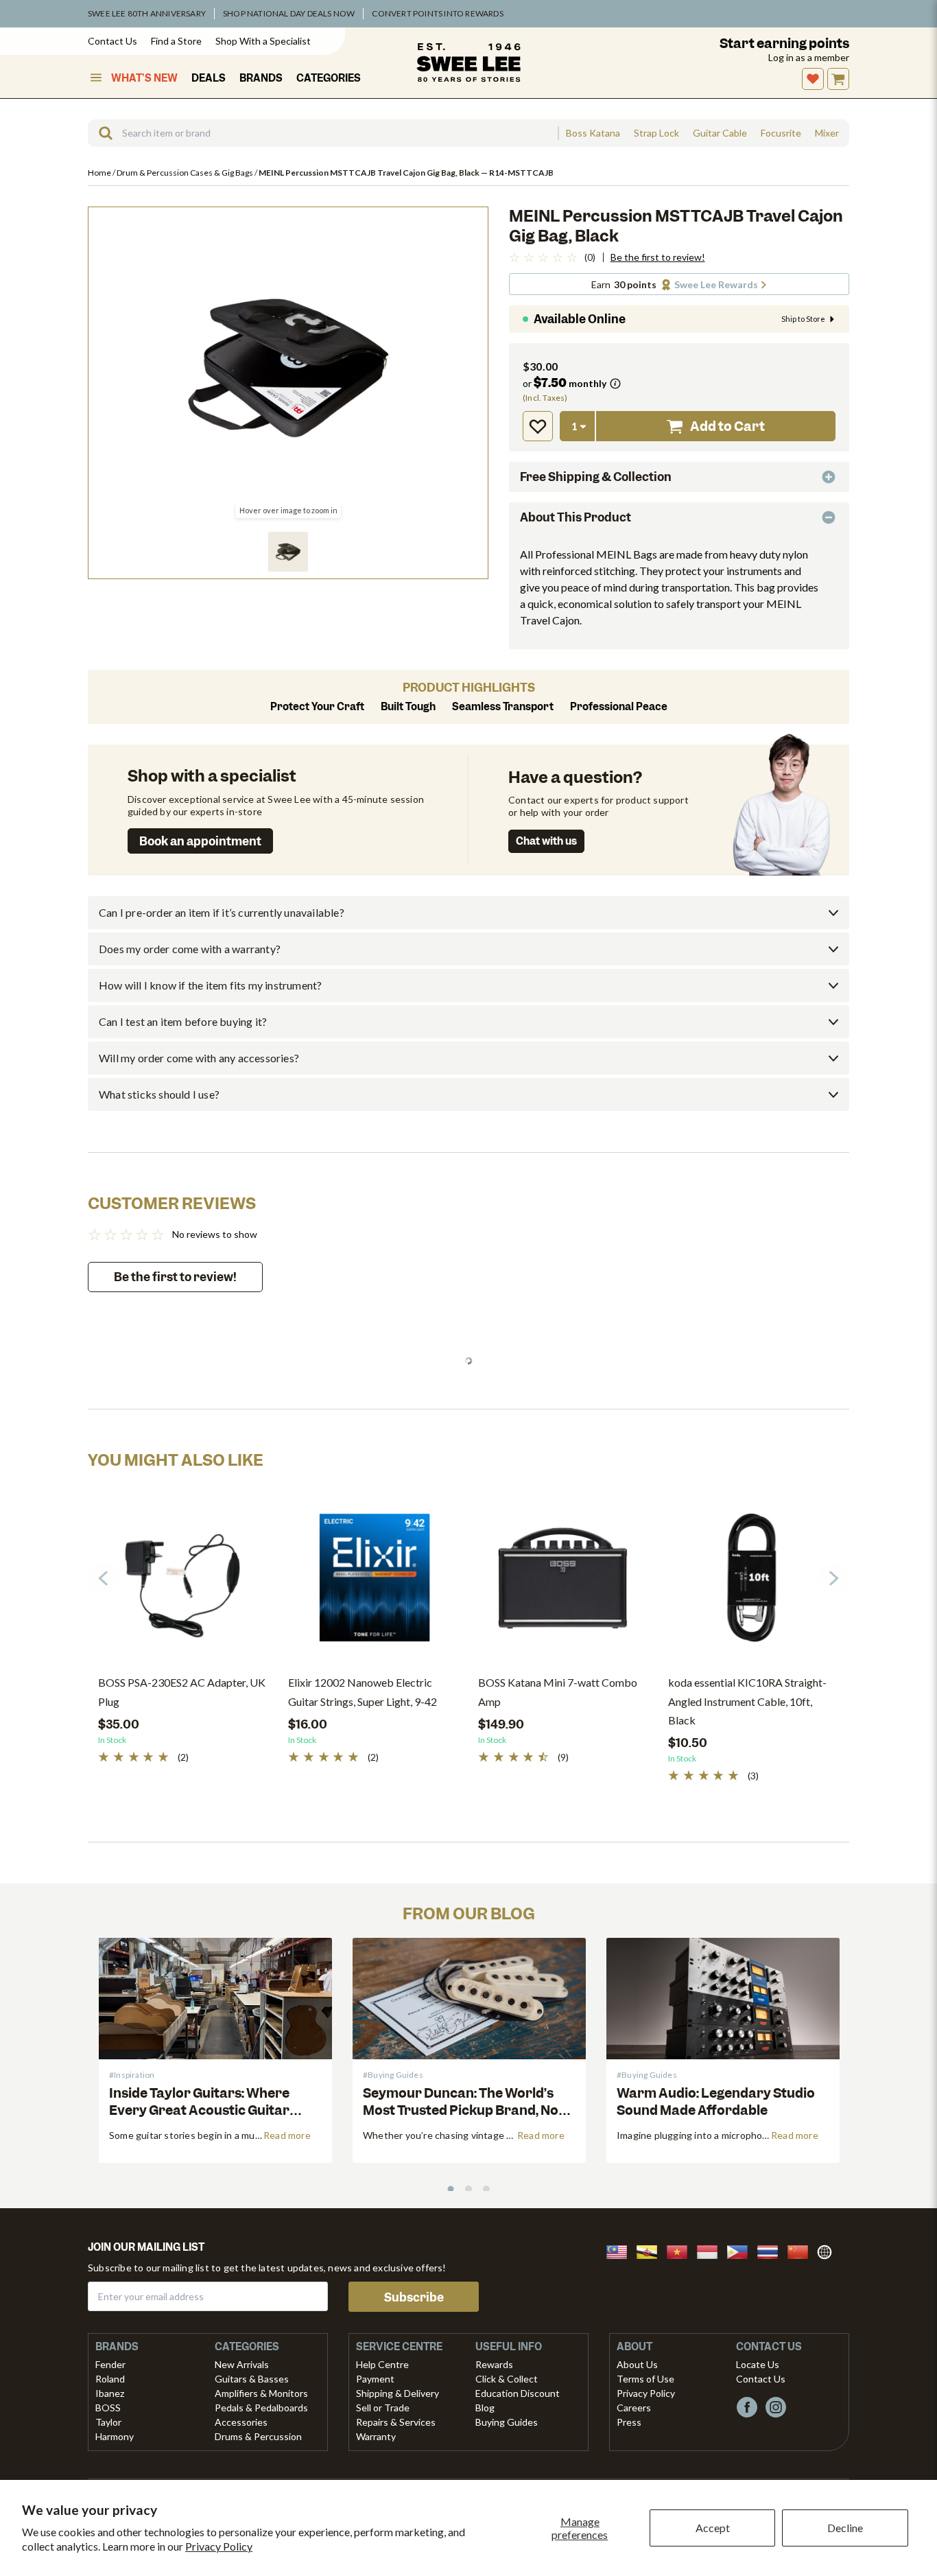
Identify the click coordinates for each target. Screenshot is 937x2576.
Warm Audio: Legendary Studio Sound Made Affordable (716, 2102)
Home (100, 173)
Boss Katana (593, 133)
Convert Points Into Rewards (437, 13)
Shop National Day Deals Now (289, 13)
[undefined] (101, 133)
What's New (144, 78)
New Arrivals (242, 2364)
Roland (110, 2379)
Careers (634, 2408)
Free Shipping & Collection (596, 477)
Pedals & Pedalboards (261, 2408)
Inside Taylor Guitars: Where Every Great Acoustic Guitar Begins (199, 2110)
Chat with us (546, 841)
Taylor (108, 2422)
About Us (637, 2364)
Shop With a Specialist (263, 41)
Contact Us (112, 41)
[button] (288, 552)
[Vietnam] (681, 2250)
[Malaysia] (621, 2250)
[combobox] (323, 133)
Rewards (494, 2364)
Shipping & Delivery (398, 2393)
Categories (329, 78)
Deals (209, 78)
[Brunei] (651, 2250)
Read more (287, 2135)
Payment (375, 2379)
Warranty (376, 2436)
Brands (261, 78)
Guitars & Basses (252, 2379)
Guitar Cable (720, 133)
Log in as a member (809, 57)
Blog (485, 2408)
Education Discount (518, 2393)
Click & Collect (507, 2379)
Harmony (115, 2436)
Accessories (241, 2422)
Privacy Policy (219, 2546)
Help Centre (382, 2364)
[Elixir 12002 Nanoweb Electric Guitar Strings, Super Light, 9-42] (373, 1583)
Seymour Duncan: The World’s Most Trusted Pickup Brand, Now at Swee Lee (466, 2110)
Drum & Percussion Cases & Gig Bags (186, 173)
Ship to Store (803, 319)
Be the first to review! (658, 257)
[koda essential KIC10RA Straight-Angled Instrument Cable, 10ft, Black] (753, 1583)
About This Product (576, 517)
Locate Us (758, 2364)
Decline (845, 2528)
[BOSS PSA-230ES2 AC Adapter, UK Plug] (183, 1583)
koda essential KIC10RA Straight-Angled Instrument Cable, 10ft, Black (747, 1701)
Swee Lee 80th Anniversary (147, 13)
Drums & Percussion (258, 2436)
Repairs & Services (396, 2422)
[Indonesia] (711, 2250)
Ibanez (110, 2393)
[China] (802, 2250)
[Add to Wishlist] (538, 426)
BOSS (108, 2408)
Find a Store (176, 41)
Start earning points (784, 44)
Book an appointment (200, 841)
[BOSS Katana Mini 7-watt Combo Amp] (563, 1583)
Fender (110, 2364)
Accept (713, 2528)
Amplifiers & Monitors (261, 2393)
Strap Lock (656, 133)
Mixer (827, 133)
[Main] (468, 62)
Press (629, 2422)
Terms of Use (645, 2379)
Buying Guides (507, 2422)
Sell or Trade (383, 2408)
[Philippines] (742, 2250)
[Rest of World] (828, 2250)
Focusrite (781, 133)
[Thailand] (772, 2250)
